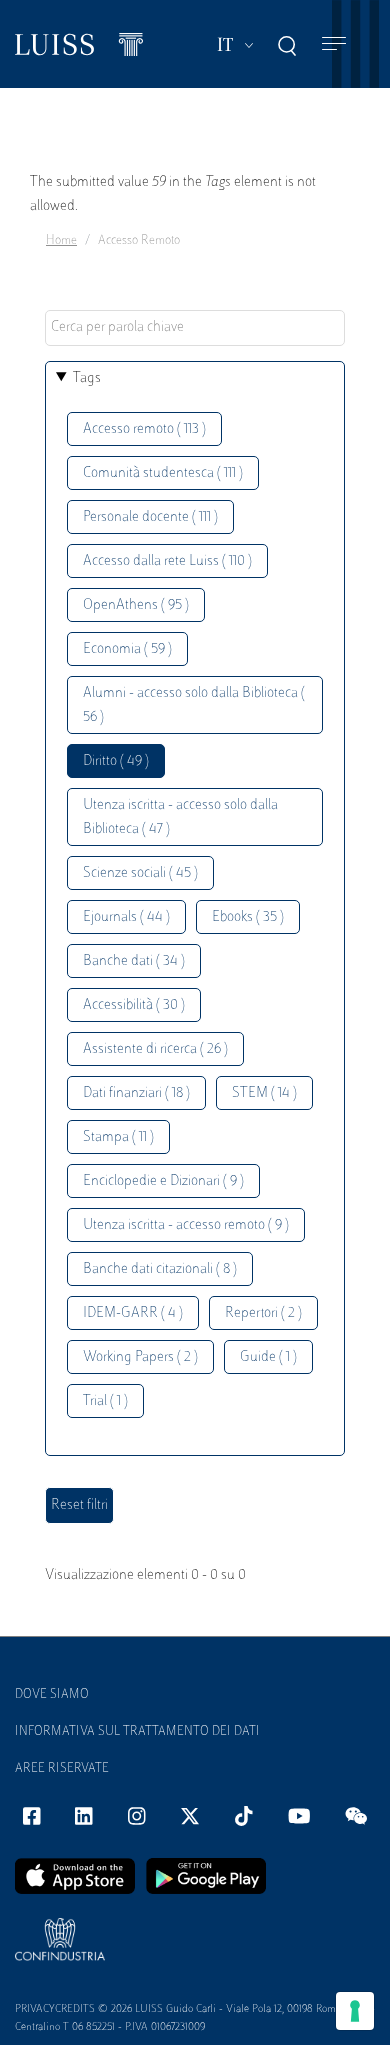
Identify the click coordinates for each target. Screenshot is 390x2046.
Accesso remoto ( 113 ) (144, 429)
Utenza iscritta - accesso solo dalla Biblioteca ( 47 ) (180, 817)
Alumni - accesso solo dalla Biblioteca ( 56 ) (194, 705)
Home (61, 241)
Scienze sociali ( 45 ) (140, 873)
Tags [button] (87, 378)
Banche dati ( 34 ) (134, 961)
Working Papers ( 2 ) (140, 1357)
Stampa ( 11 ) (118, 1137)
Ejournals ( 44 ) (126, 917)
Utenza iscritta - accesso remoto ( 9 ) (186, 1225)
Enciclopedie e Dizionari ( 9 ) (163, 1181)
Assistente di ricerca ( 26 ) (155, 1049)
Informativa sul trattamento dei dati (137, 1732)
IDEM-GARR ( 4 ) (133, 1313)
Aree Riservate (62, 1769)
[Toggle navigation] (334, 44)
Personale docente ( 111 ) (150, 517)
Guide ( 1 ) (268, 1357)
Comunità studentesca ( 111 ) (163, 473)
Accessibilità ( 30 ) (134, 1005)
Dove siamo (52, 1695)
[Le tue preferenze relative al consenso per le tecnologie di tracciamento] (355, 2011)
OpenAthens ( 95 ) (136, 605)
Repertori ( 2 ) (263, 1313)
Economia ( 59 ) (127, 649)
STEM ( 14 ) (264, 1093)
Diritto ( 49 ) (116, 761)
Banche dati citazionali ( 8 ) (160, 1269)
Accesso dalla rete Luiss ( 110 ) (167, 561)
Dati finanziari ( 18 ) (136, 1093)
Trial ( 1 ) (105, 1401)
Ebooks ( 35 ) (248, 917)
